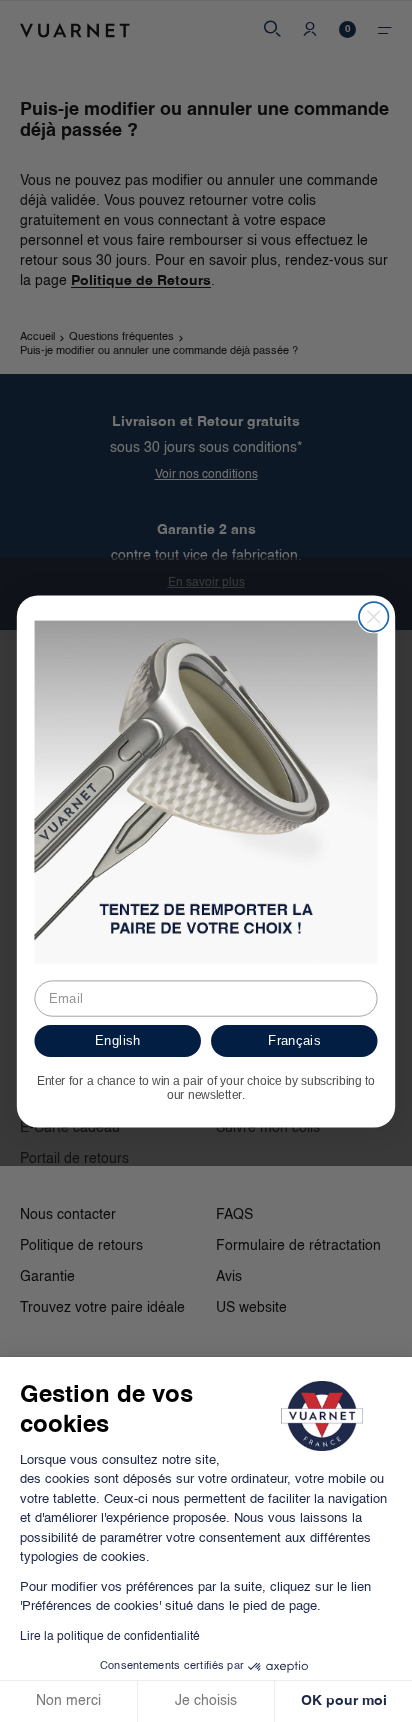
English (117, 1040)
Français (294, 1040)
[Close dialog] (373, 616)
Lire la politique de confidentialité (110, 1637)
